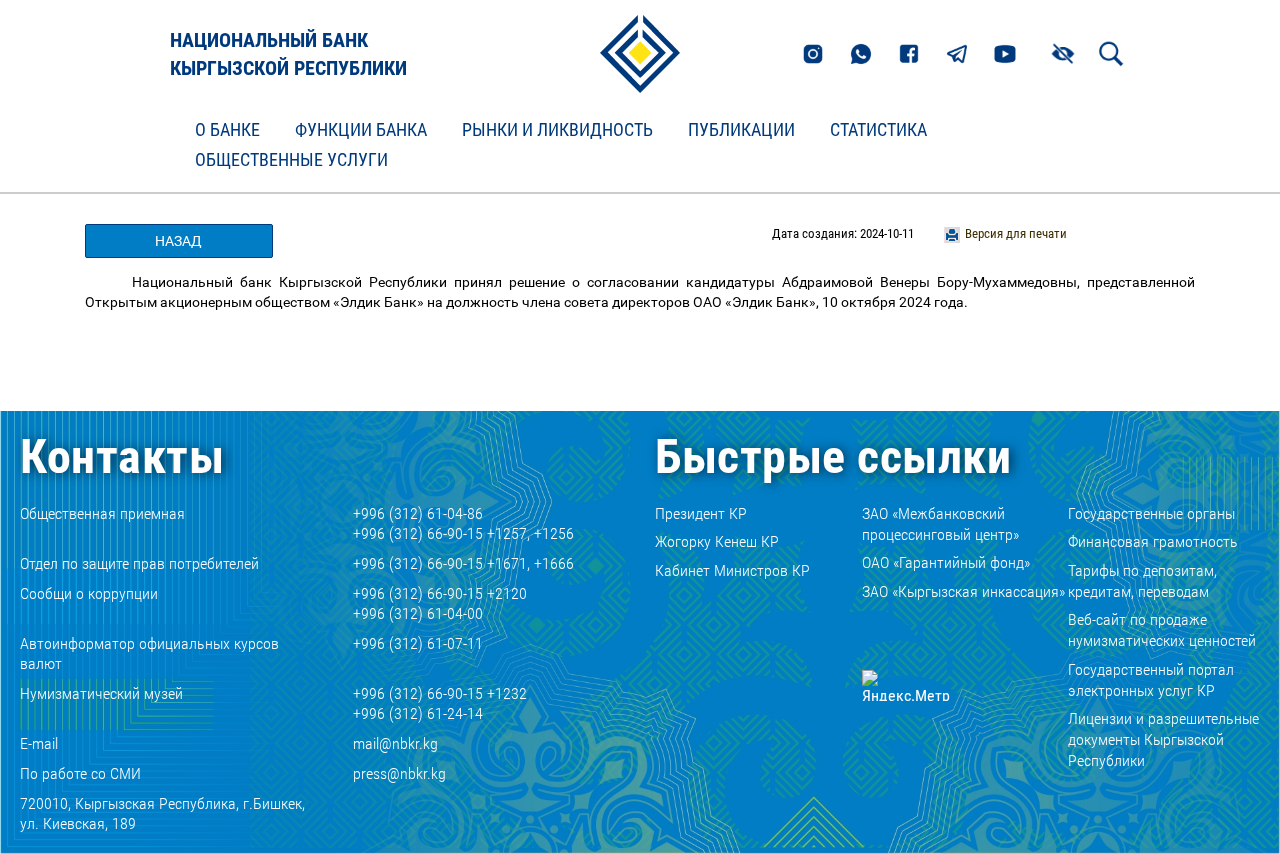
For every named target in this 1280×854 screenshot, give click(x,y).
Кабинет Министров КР (732, 570)
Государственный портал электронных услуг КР (1151, 680)
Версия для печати (1016, 233)
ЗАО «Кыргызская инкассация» (963, 591)
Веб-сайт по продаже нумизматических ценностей (1162, 630)
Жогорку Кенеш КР (717, 541)
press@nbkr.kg (399, 773)
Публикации (741, 130)
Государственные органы (1151, 513)
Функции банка (361, 130)
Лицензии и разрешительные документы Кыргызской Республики (1163, 739)
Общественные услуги (291, 160)
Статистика (878, 130)
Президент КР (701, 513)
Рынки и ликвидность (557, 130)
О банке (227, 130)
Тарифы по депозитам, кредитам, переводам (1142, 581)
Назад (178, 241)
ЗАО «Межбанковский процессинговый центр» (940, 524)
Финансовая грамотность (1153, 541)
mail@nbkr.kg (395, 743)
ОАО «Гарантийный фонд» (946, 562)
